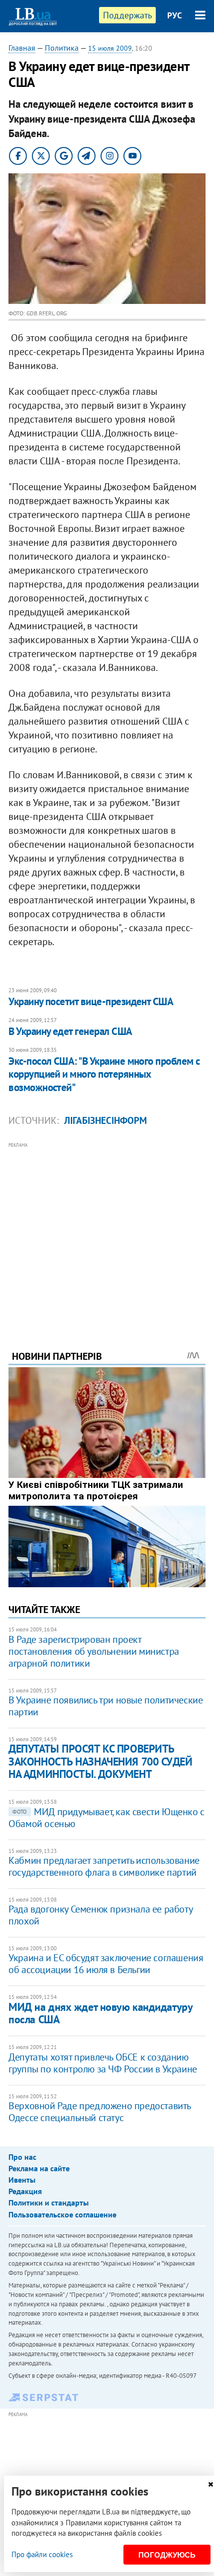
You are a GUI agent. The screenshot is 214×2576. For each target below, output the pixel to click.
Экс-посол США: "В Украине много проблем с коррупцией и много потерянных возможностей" (104, 1074)
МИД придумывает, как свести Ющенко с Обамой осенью (107, 1818)
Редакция (25, 2191)
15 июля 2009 (110, 48)
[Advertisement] (107, 1233)
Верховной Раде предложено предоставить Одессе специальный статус (100, 2112)
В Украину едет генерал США (70, 1031)
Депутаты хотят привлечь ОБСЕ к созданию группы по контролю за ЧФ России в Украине (103, 2063)
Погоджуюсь (167, 2555)
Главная (22, 48)
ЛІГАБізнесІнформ (106, 1120)
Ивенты (22, 2180)
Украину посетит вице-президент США (91, 1001)
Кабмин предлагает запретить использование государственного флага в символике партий (104, 1866)
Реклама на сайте (39, 2168)
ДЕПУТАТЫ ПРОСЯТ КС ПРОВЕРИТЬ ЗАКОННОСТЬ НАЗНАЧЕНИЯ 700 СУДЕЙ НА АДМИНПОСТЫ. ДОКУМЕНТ (100, 1761)
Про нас (22, 2157)
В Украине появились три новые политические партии (106, 1706)
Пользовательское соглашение (62, 2214)
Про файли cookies (42, 2554)
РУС (175, 15)
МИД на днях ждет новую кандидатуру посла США (100, 2013)
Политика (62, 48)
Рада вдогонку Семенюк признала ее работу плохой (100, 1915)
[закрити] (211, 2484)
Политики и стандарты (49, 2203)
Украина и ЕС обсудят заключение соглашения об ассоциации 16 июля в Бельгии (106, 1964)
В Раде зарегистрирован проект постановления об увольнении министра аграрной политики (94, 1651)
